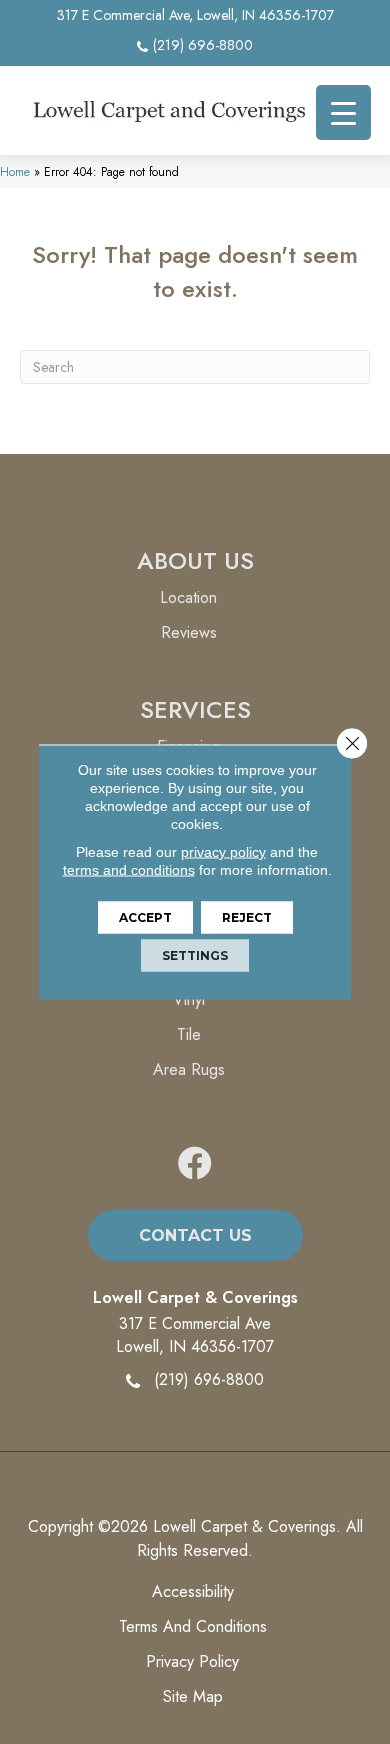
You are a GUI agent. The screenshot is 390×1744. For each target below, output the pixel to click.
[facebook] (195, 1164)
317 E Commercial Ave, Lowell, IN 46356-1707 (195, 15)
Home (15, 171)
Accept (145, 917)
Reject (247, 917)
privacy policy (223, 852)
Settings (195, 955)
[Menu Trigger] (343, 112)
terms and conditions (129, 870)
